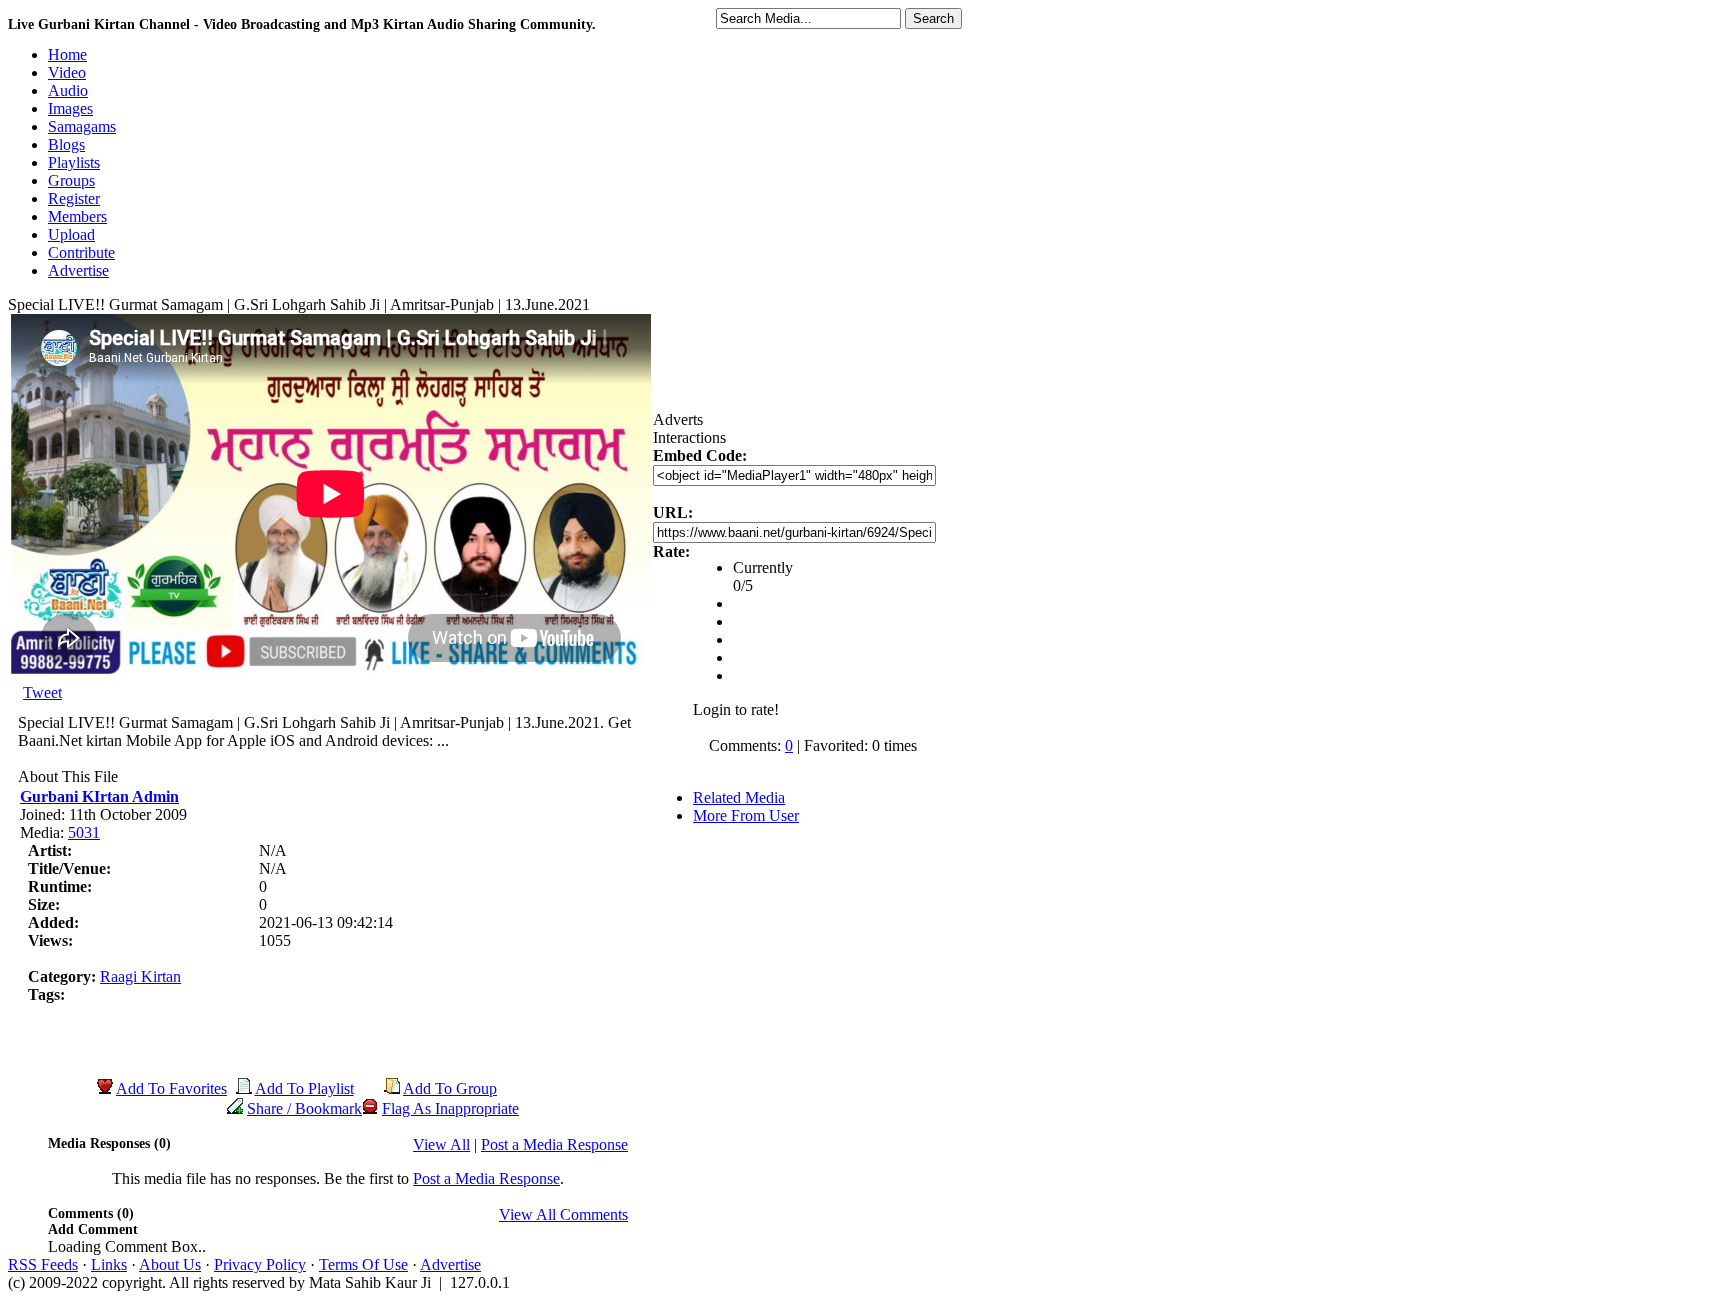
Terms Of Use (363, 1264)
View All (441, 1144)
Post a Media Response (554, 1144)
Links (109, 1264)
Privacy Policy (260, 1264)
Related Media (739, 797)
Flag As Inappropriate (450, 1108)
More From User (746, 815)
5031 (84, 832)
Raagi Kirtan (140, 976)
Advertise (450, 1264)
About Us (170, 1264)
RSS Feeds (43, 1264)
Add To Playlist (304, 1088)
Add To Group (450, 1088)
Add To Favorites (171, 1088)
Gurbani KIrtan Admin (99, 796)
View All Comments (563, 1214)
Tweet (42, 692)
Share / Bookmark (304, 1108)
